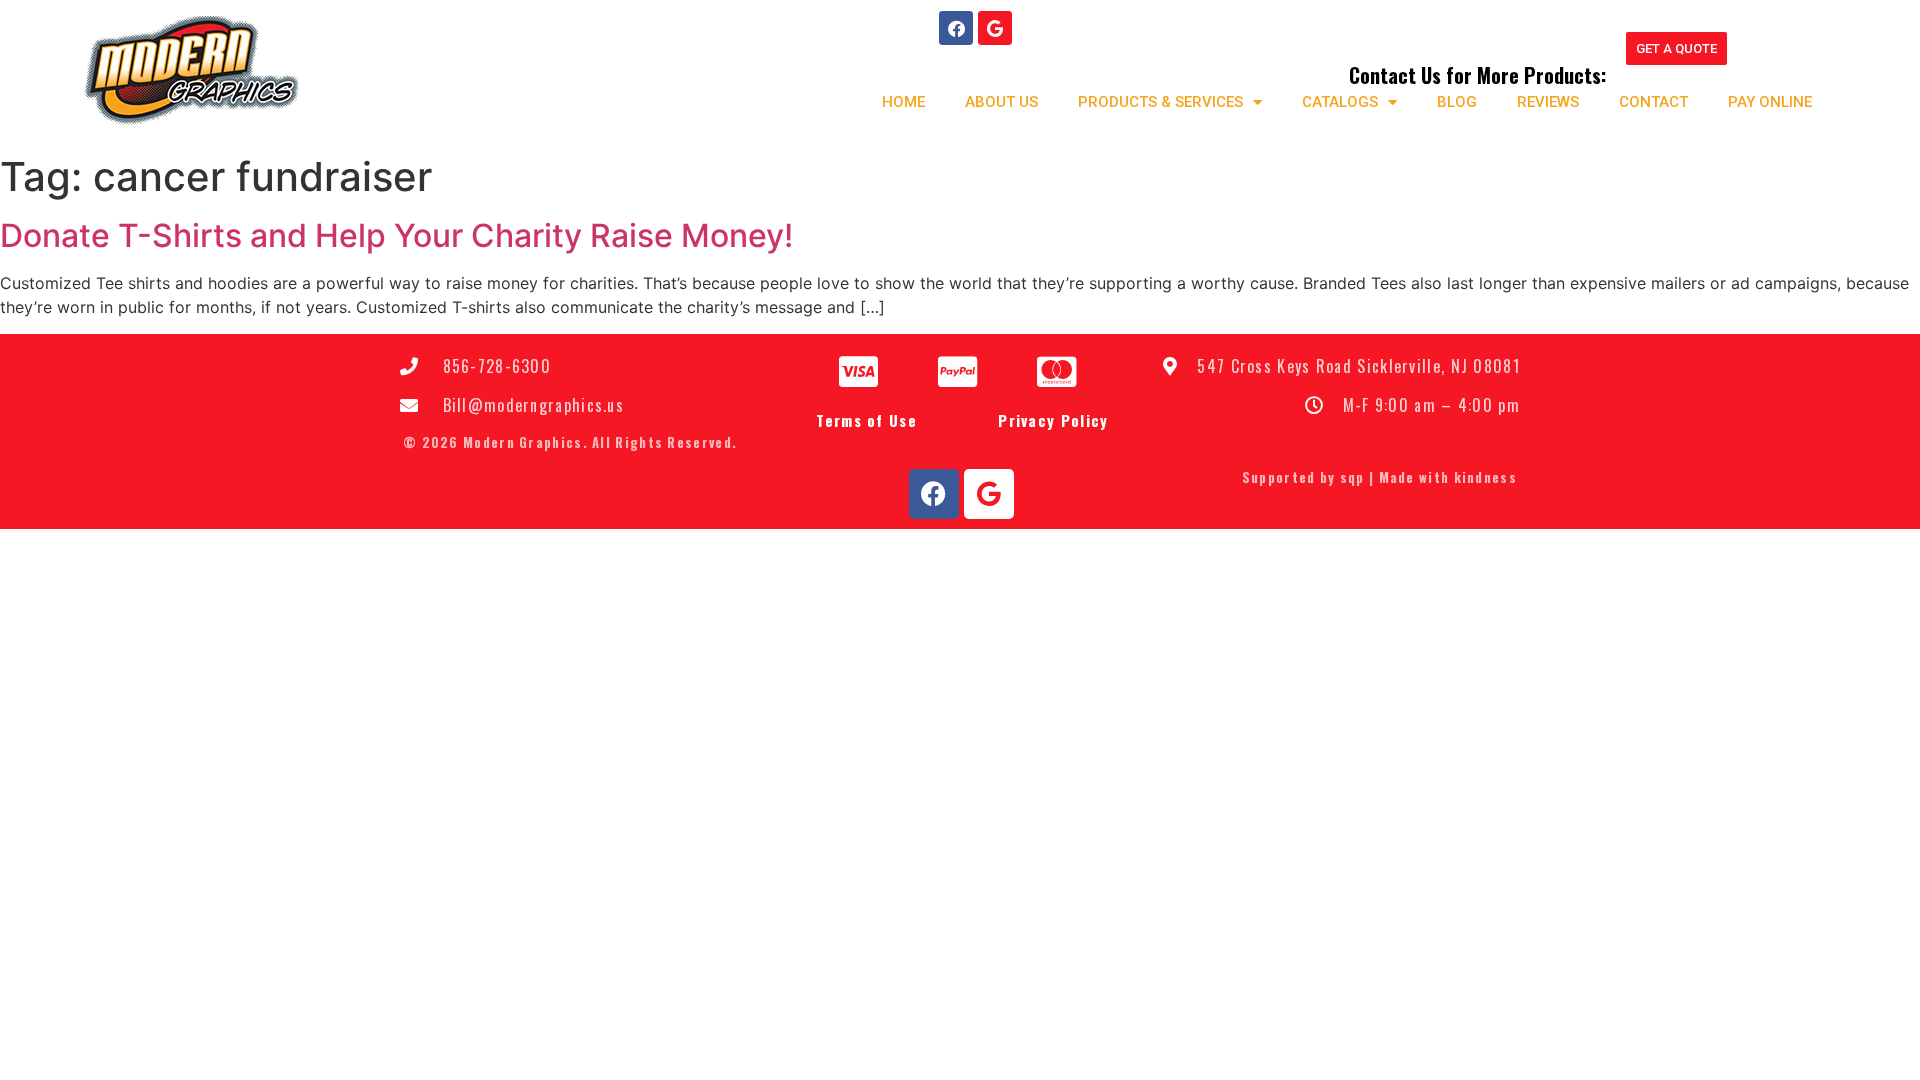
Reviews (1548, 102)
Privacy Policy (1053, 420)
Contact (1653, 102)
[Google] (995, 28)
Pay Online (1770, 102)
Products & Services (1160, 102)
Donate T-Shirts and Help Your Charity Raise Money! (396, 235)
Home (903, 102)
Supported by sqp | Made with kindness (1379, 477)
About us (1001, 102)
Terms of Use (866, 420)
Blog (1457, 102)
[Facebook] (956, 28)
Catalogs (1340, 102)
